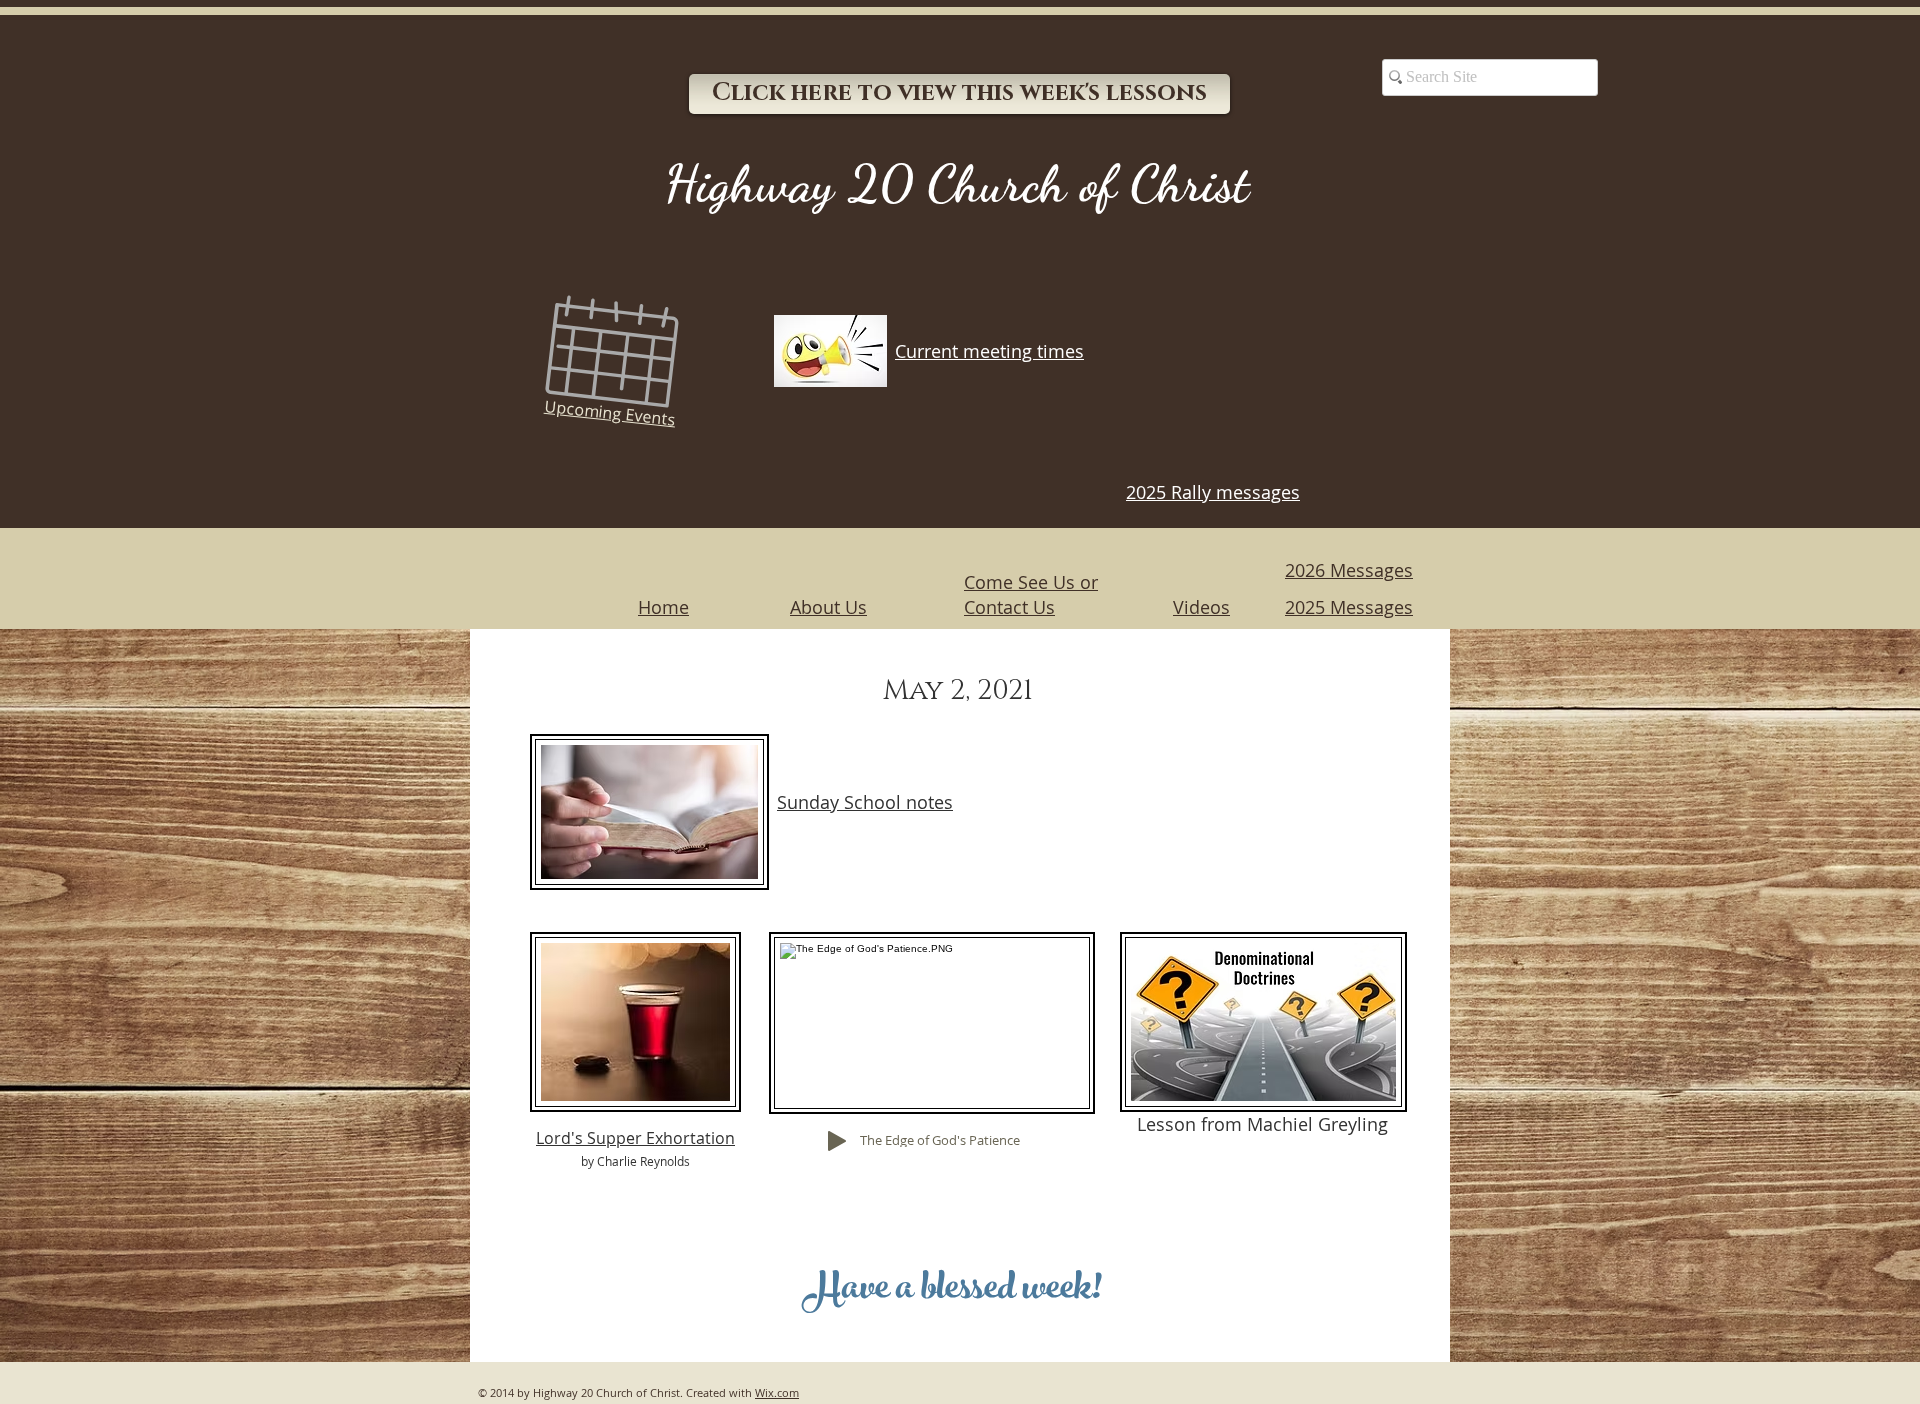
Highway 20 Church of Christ (956, 183)
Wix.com (777, 1392)
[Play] (837, 1141)
